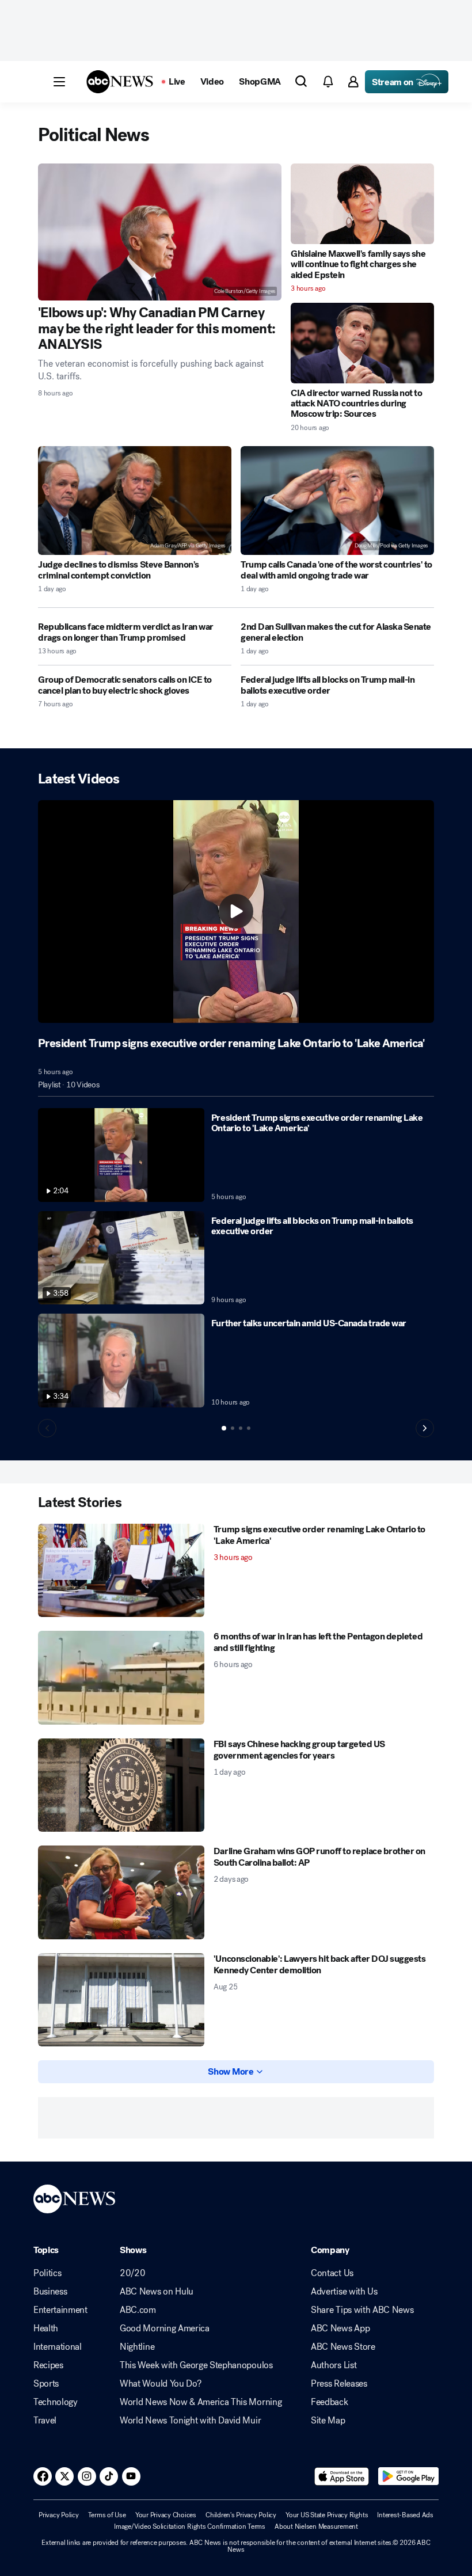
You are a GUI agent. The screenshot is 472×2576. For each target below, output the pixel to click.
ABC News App (340, 2328)
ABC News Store (343, 2347)
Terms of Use (107, 2515)
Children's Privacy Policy (241, 2515)
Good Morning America (165, 2328)
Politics (47, 2273)
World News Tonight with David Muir (190, 2421)
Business (50, 2292)
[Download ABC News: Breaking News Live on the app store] (342, 2476)
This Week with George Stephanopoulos (196, 2365)
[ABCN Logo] (120, 82)
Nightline (137, 2347)
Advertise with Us (344, 2292)
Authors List (334, 2365)
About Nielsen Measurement (316, 2526)
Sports (46, 2384)
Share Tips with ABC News (362, 2310)
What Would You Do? (160, 2384)
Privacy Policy (59, 2515)
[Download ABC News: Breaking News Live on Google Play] (408, 2476)
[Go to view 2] (233, 1428)
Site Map (328, 2421)
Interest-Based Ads (405, 2515)
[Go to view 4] (249, 1428)
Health (46, 2328)
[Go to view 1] (224, 1428)
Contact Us (332, 2273)
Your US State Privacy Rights (327, 2515)
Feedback (329, 2402)
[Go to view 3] (241, 1428)
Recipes (48, 2365)
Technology (56, 2402)
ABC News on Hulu (157, 2292)
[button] (59, 82)
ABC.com (138, 2310)
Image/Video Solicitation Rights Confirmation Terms (190, 2526)
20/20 (132, 2273)
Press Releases (339, 2384)
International (58, 2347)
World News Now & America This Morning (201, 2402)
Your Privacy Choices (166, 2515)
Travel (45, 2421)
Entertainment (60, 2310)
